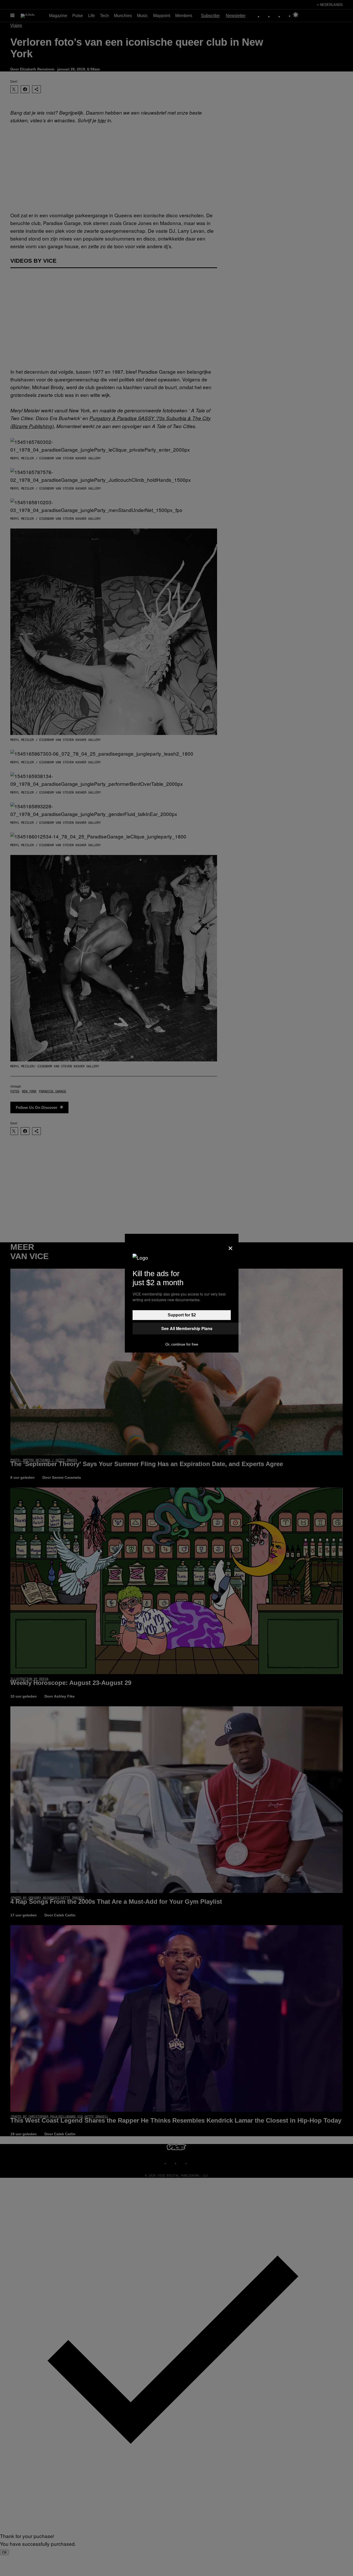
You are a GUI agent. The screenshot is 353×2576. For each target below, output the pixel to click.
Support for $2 (182, 1315)
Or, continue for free (182, 1344)
